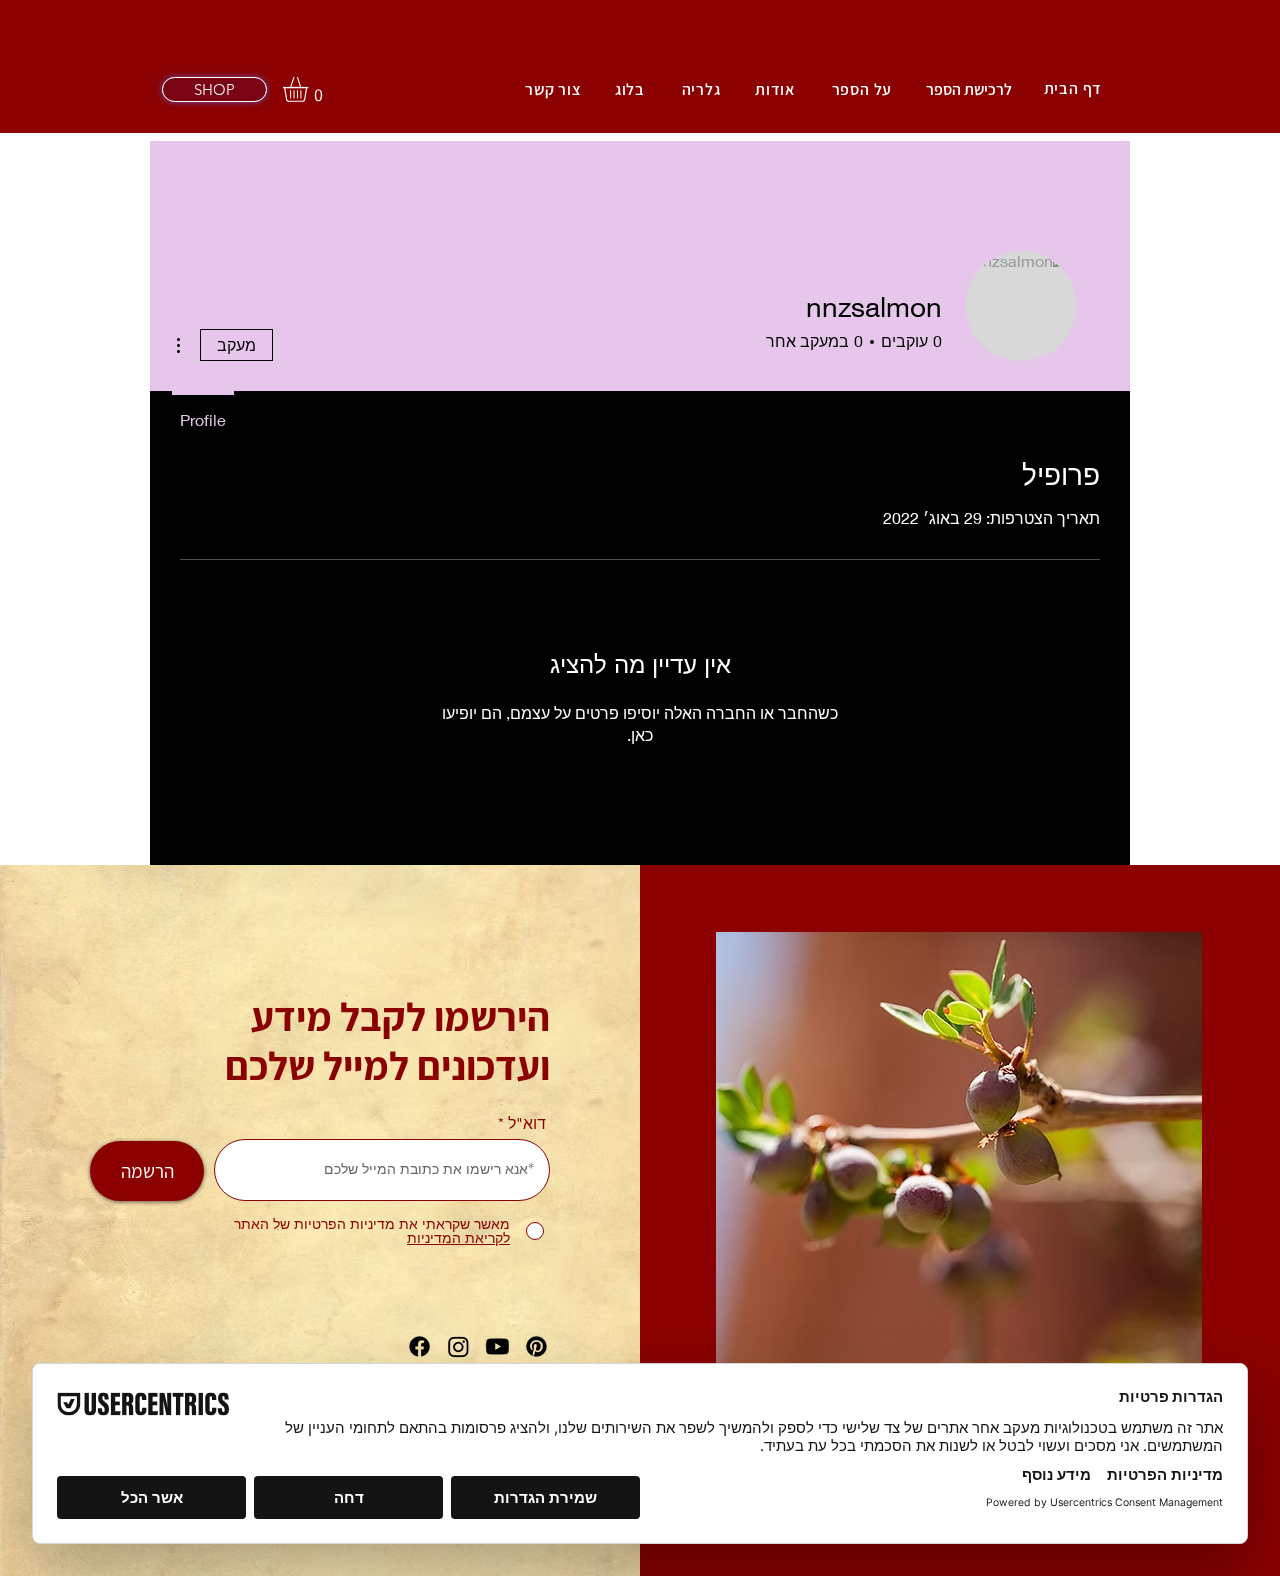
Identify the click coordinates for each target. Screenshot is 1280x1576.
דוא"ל (527, 1123)
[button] (310, 89)
